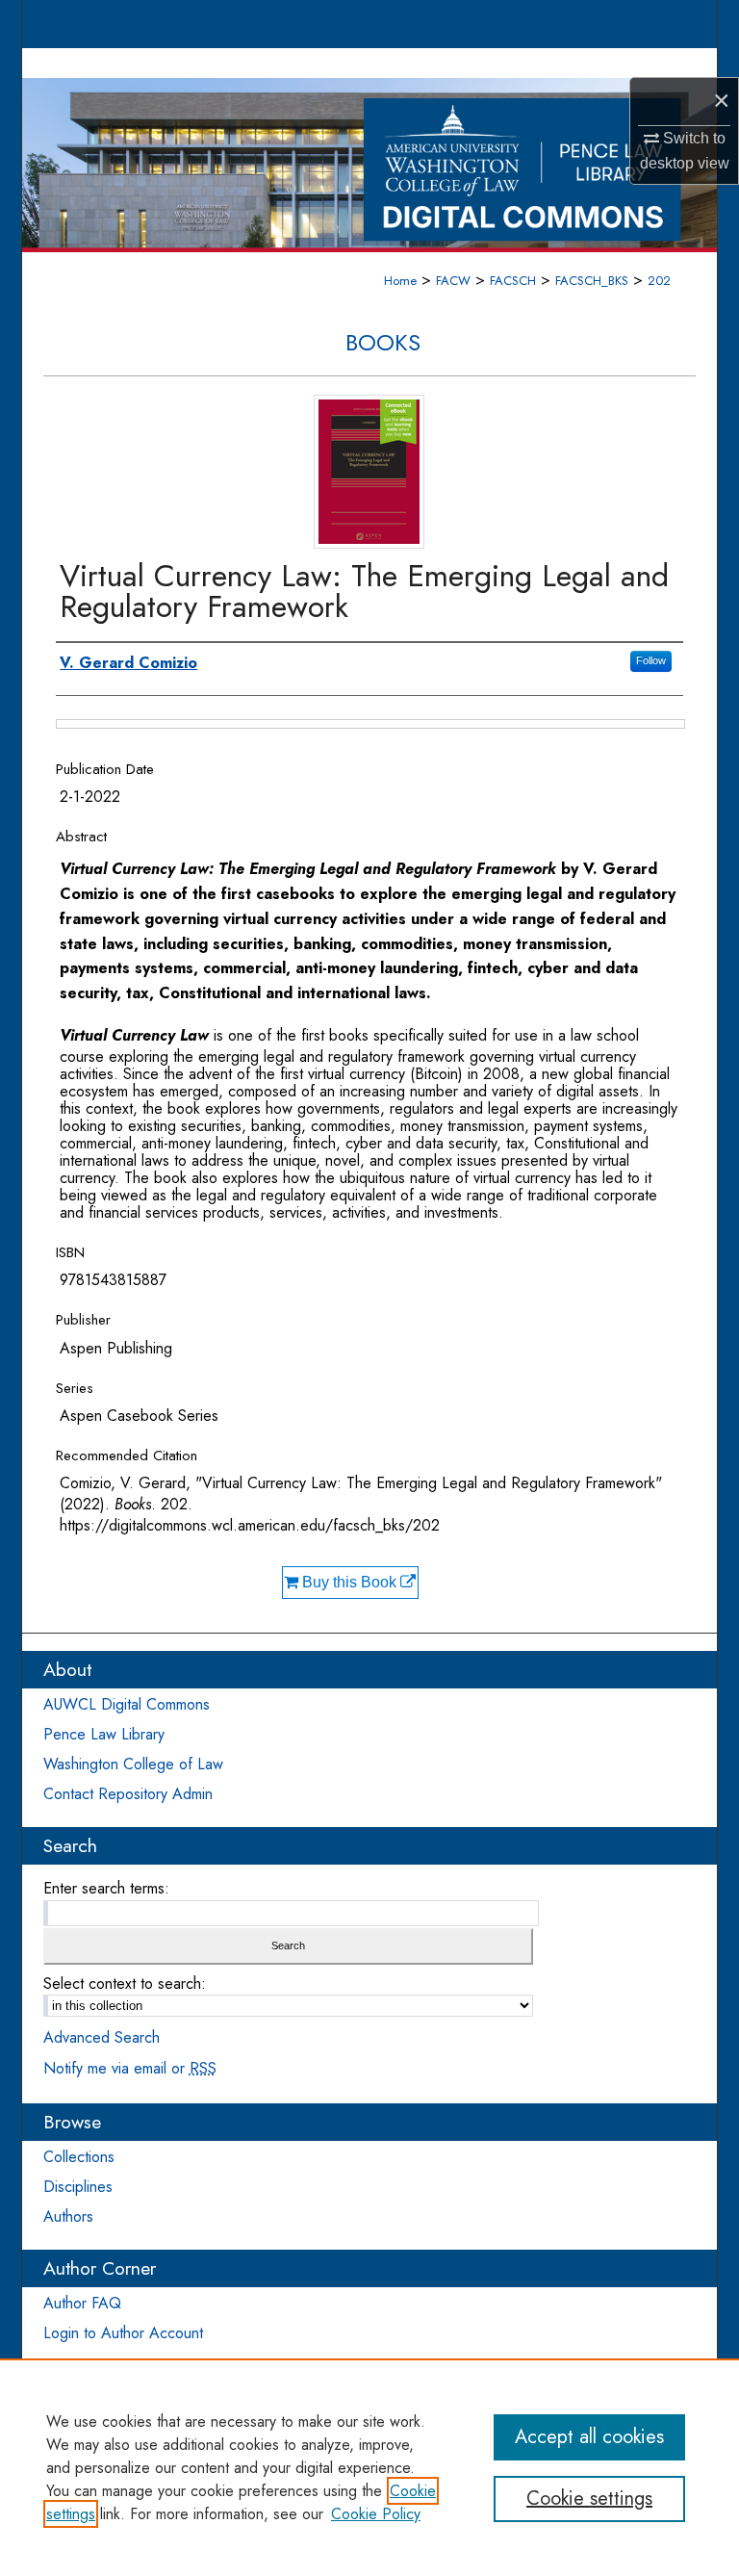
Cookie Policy (376, 2514)
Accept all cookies (589, 2437)
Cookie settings (589, 2499)
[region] (369, 2467)
